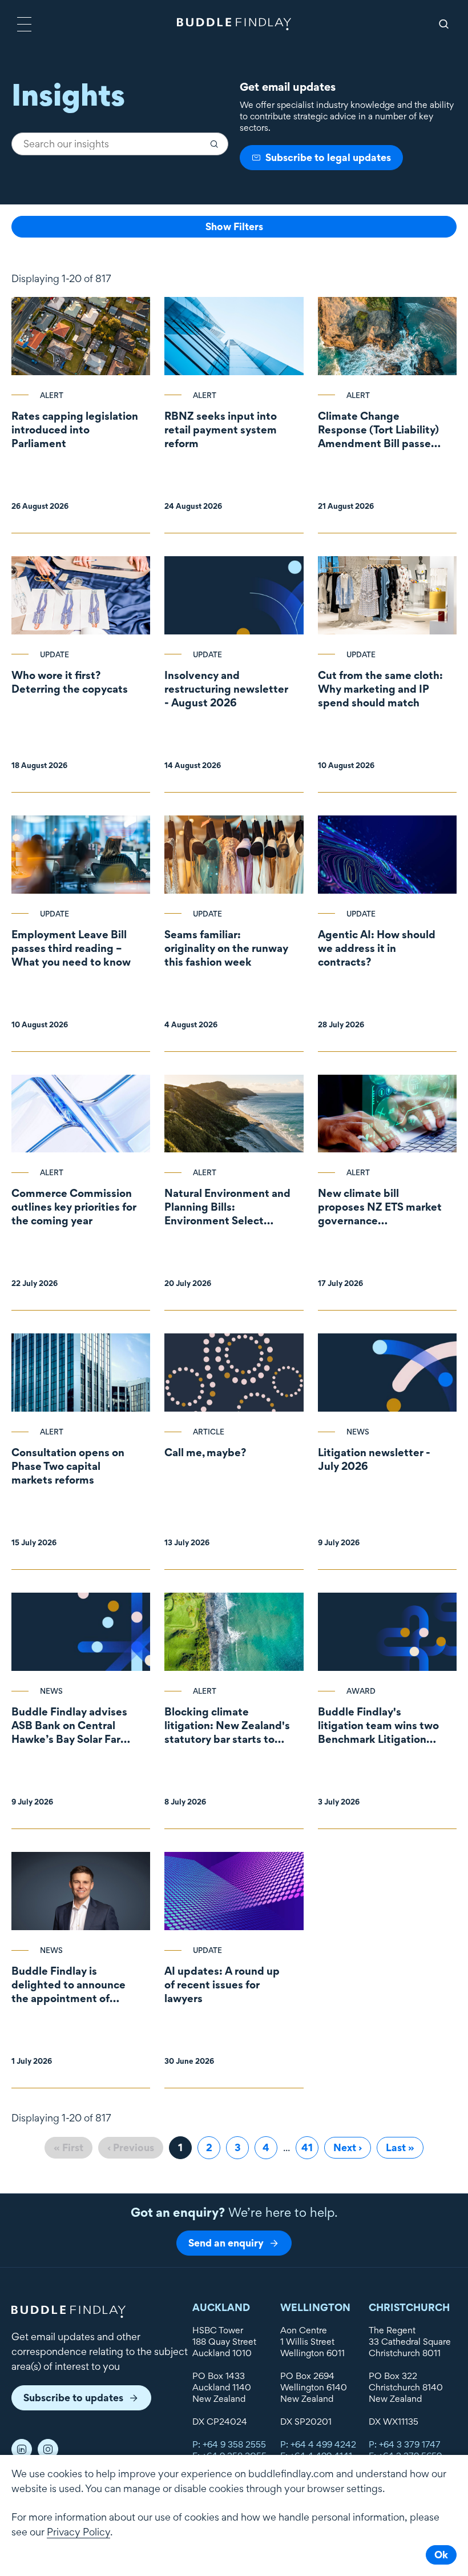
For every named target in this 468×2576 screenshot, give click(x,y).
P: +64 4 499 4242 (318, 2444)
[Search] (444, 24)
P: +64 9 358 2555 (229, 2444)
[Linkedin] (22, 2449)
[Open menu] (24, 24)
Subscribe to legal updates (328, 157)
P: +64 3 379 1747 (405, 2444)
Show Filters (234, 226)
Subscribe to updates (73, 2398)
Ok (441, 2555)
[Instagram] (48, 2449)
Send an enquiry (226, 2243)
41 (310, 2147)
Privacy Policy (78, 2532)
